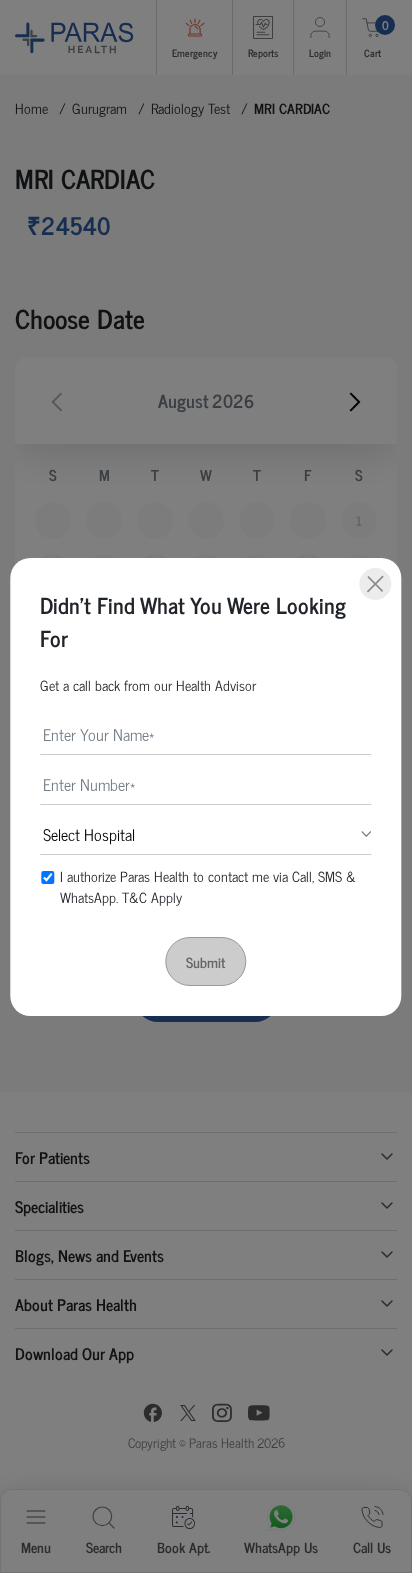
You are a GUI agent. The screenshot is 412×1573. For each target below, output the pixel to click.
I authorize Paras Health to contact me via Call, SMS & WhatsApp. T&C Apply (208, 886)
